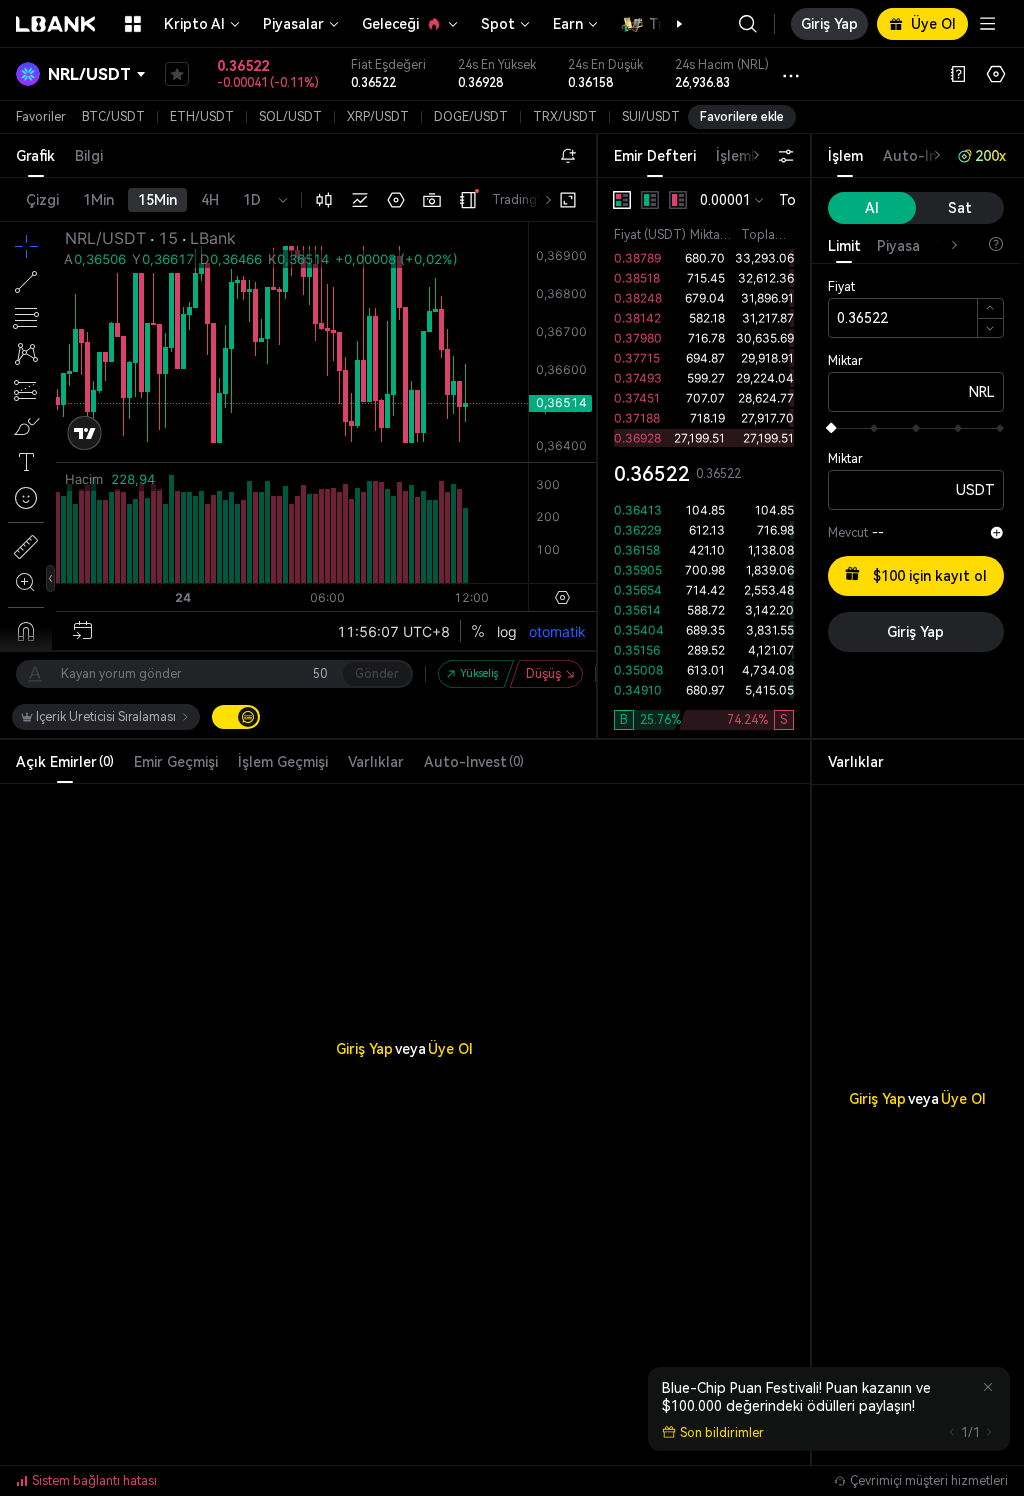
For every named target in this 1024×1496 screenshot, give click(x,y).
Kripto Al (194, 24)
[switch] (236, 717)
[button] (669, 24)
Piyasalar (293, 24)
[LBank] (56, 24)
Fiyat (841, 287)
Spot (498, 24)
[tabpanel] (704, 458)
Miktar (845, 361)
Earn (568, 24)
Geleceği (390, 24)
